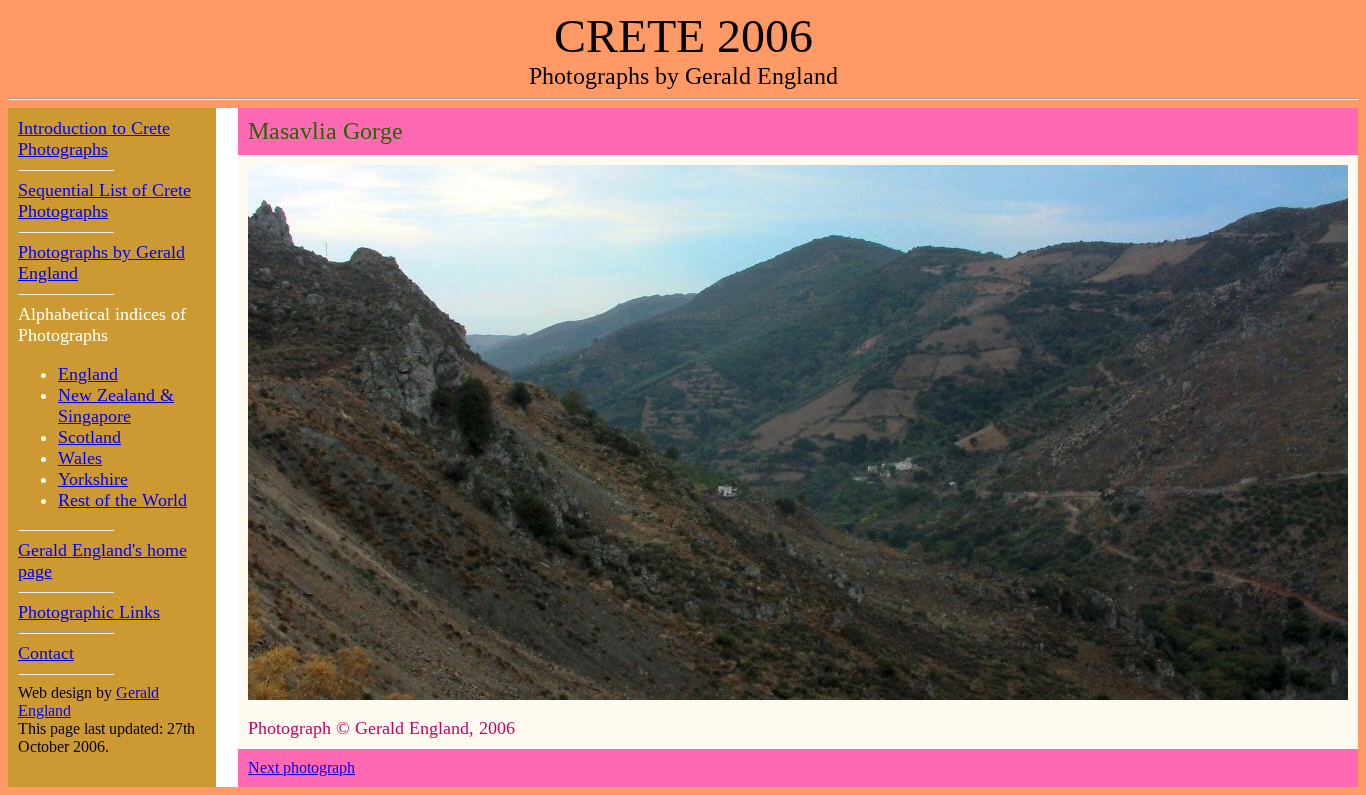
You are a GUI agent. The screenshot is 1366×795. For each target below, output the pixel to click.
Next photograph (301, 767)
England (88, 374)
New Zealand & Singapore (116, 405)
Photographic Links (89, 612)
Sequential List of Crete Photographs (104, 200)
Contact (46, 653)
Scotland (89, 437)
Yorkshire (93, 479)
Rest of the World (122, 500)
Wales (80, 458)
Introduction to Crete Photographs (94, 138)
